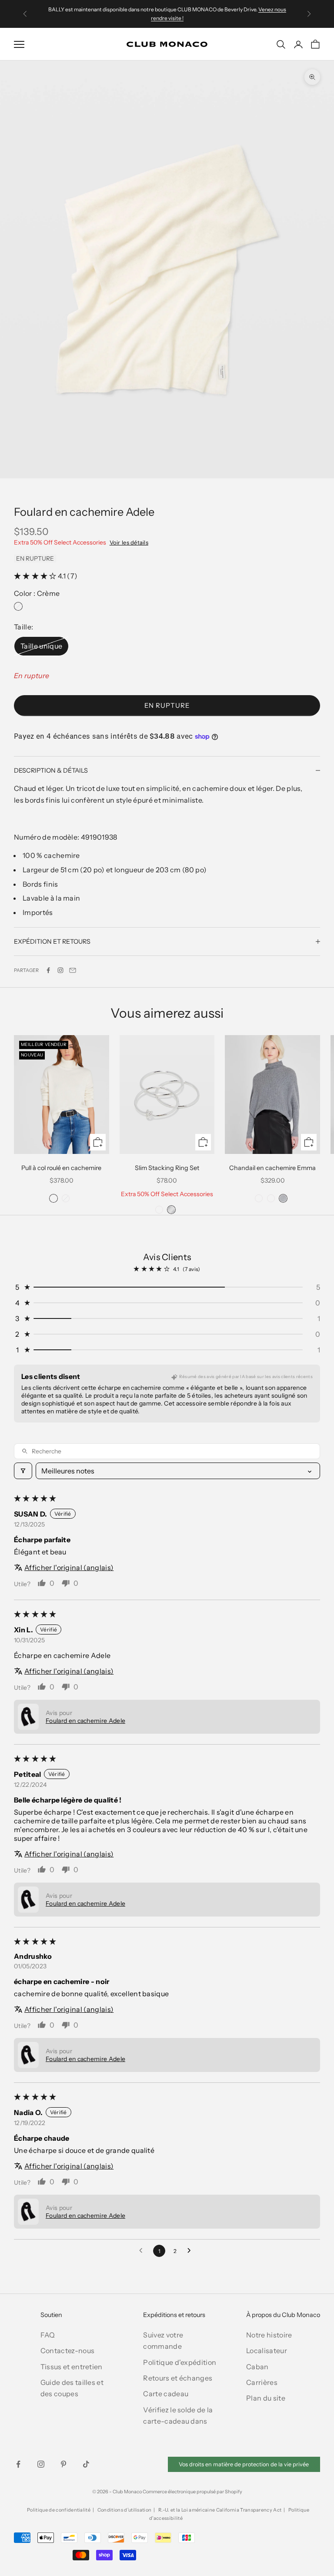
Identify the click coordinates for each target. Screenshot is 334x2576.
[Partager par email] (73, 970)
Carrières (262, 2382)
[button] (36, 576)
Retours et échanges (178, 2378)
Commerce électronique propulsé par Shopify (192, 2492)
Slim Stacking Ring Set (167, 1168)
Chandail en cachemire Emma (272, 1168)
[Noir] (66, 1198)
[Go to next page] (191, 2251)
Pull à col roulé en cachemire (61, 1168)
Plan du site (266, 2398)
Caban (257, 2367)
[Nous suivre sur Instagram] (60, 970)
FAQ (48, 2335)
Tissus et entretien (72, 2367)
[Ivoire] (53, 1198)
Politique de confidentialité (59, 2510)
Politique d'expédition (180, 2362)
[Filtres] (23, 1471)
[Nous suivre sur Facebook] (18, 2464)
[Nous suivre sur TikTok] (86, 2464)
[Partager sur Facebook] (48, 970)
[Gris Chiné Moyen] (283, 1198)
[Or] (159, 1210)
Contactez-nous (67, 2351)
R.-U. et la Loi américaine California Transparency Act (220, 2510)
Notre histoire (269, 2335)
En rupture (167, 705)
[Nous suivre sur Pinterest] (63, 2464)
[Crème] (18, 606)
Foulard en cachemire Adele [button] (85, 1721)
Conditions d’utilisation (125, 2510)
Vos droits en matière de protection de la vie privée (244, 2464)
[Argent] (171, 1210)
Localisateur (267, 2351)
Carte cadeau (166, 2394)
